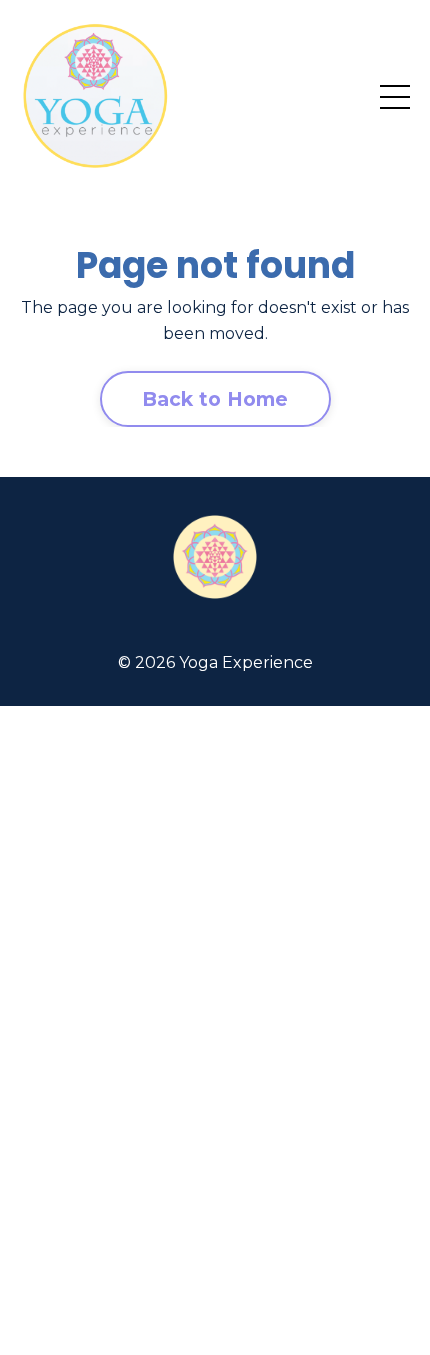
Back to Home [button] (215, 399)
